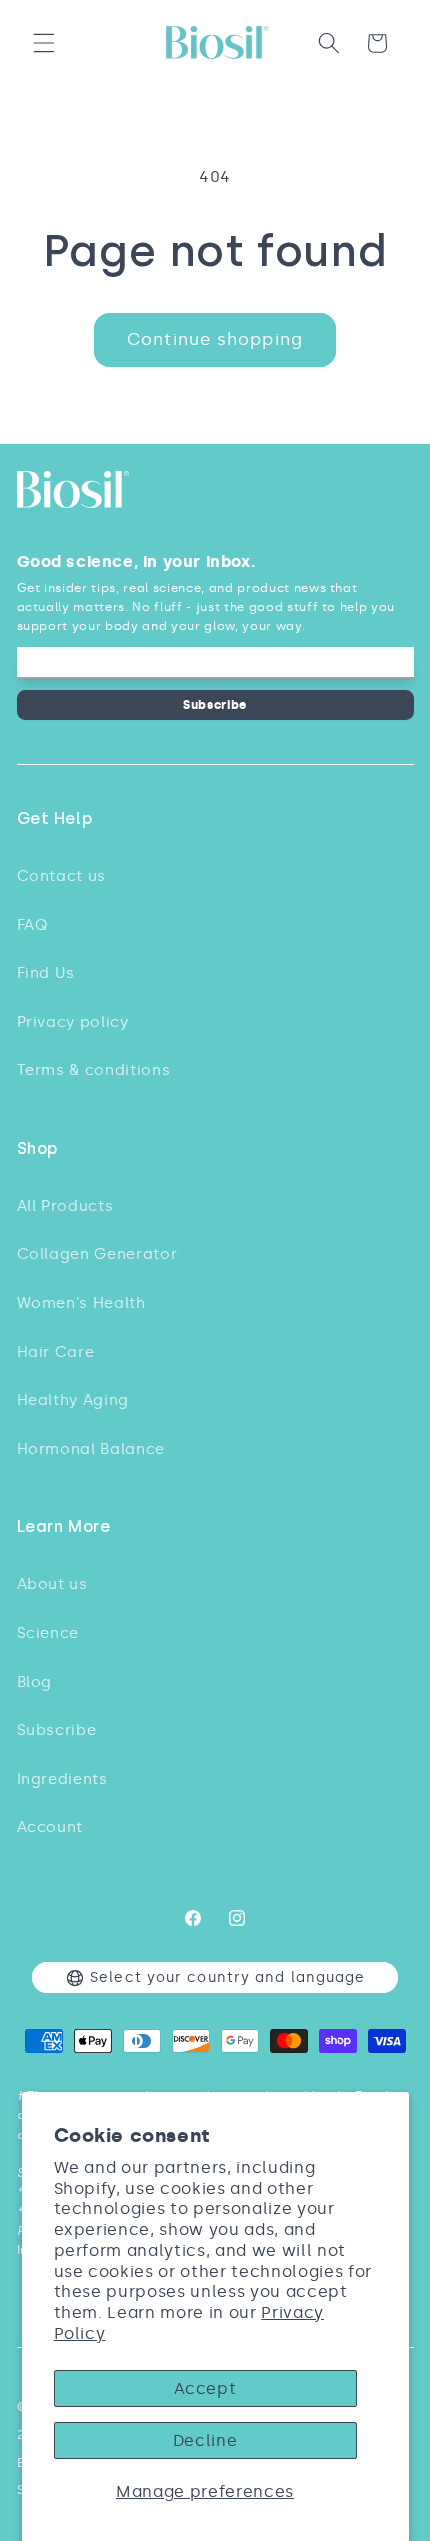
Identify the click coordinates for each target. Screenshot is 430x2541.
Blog (35, 1681)
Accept (205, 2388)
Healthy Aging (73, 1399)
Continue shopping (215, 339)
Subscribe (215, 704)
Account (50, 1826)
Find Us (46, 972)
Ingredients (62, 1778)
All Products (65, 1205)
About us (52, 1583)
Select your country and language (227, 1977)
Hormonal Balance (91, 1448)
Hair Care (56, 1351)
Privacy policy (73, 1021)
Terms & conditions (94, 1069)
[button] (44, 43)
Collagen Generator (97, 1253)
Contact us (62, 875)
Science (48, 1632)
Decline (205, 2440)
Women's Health (81, 1302)
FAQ (32, 924)
